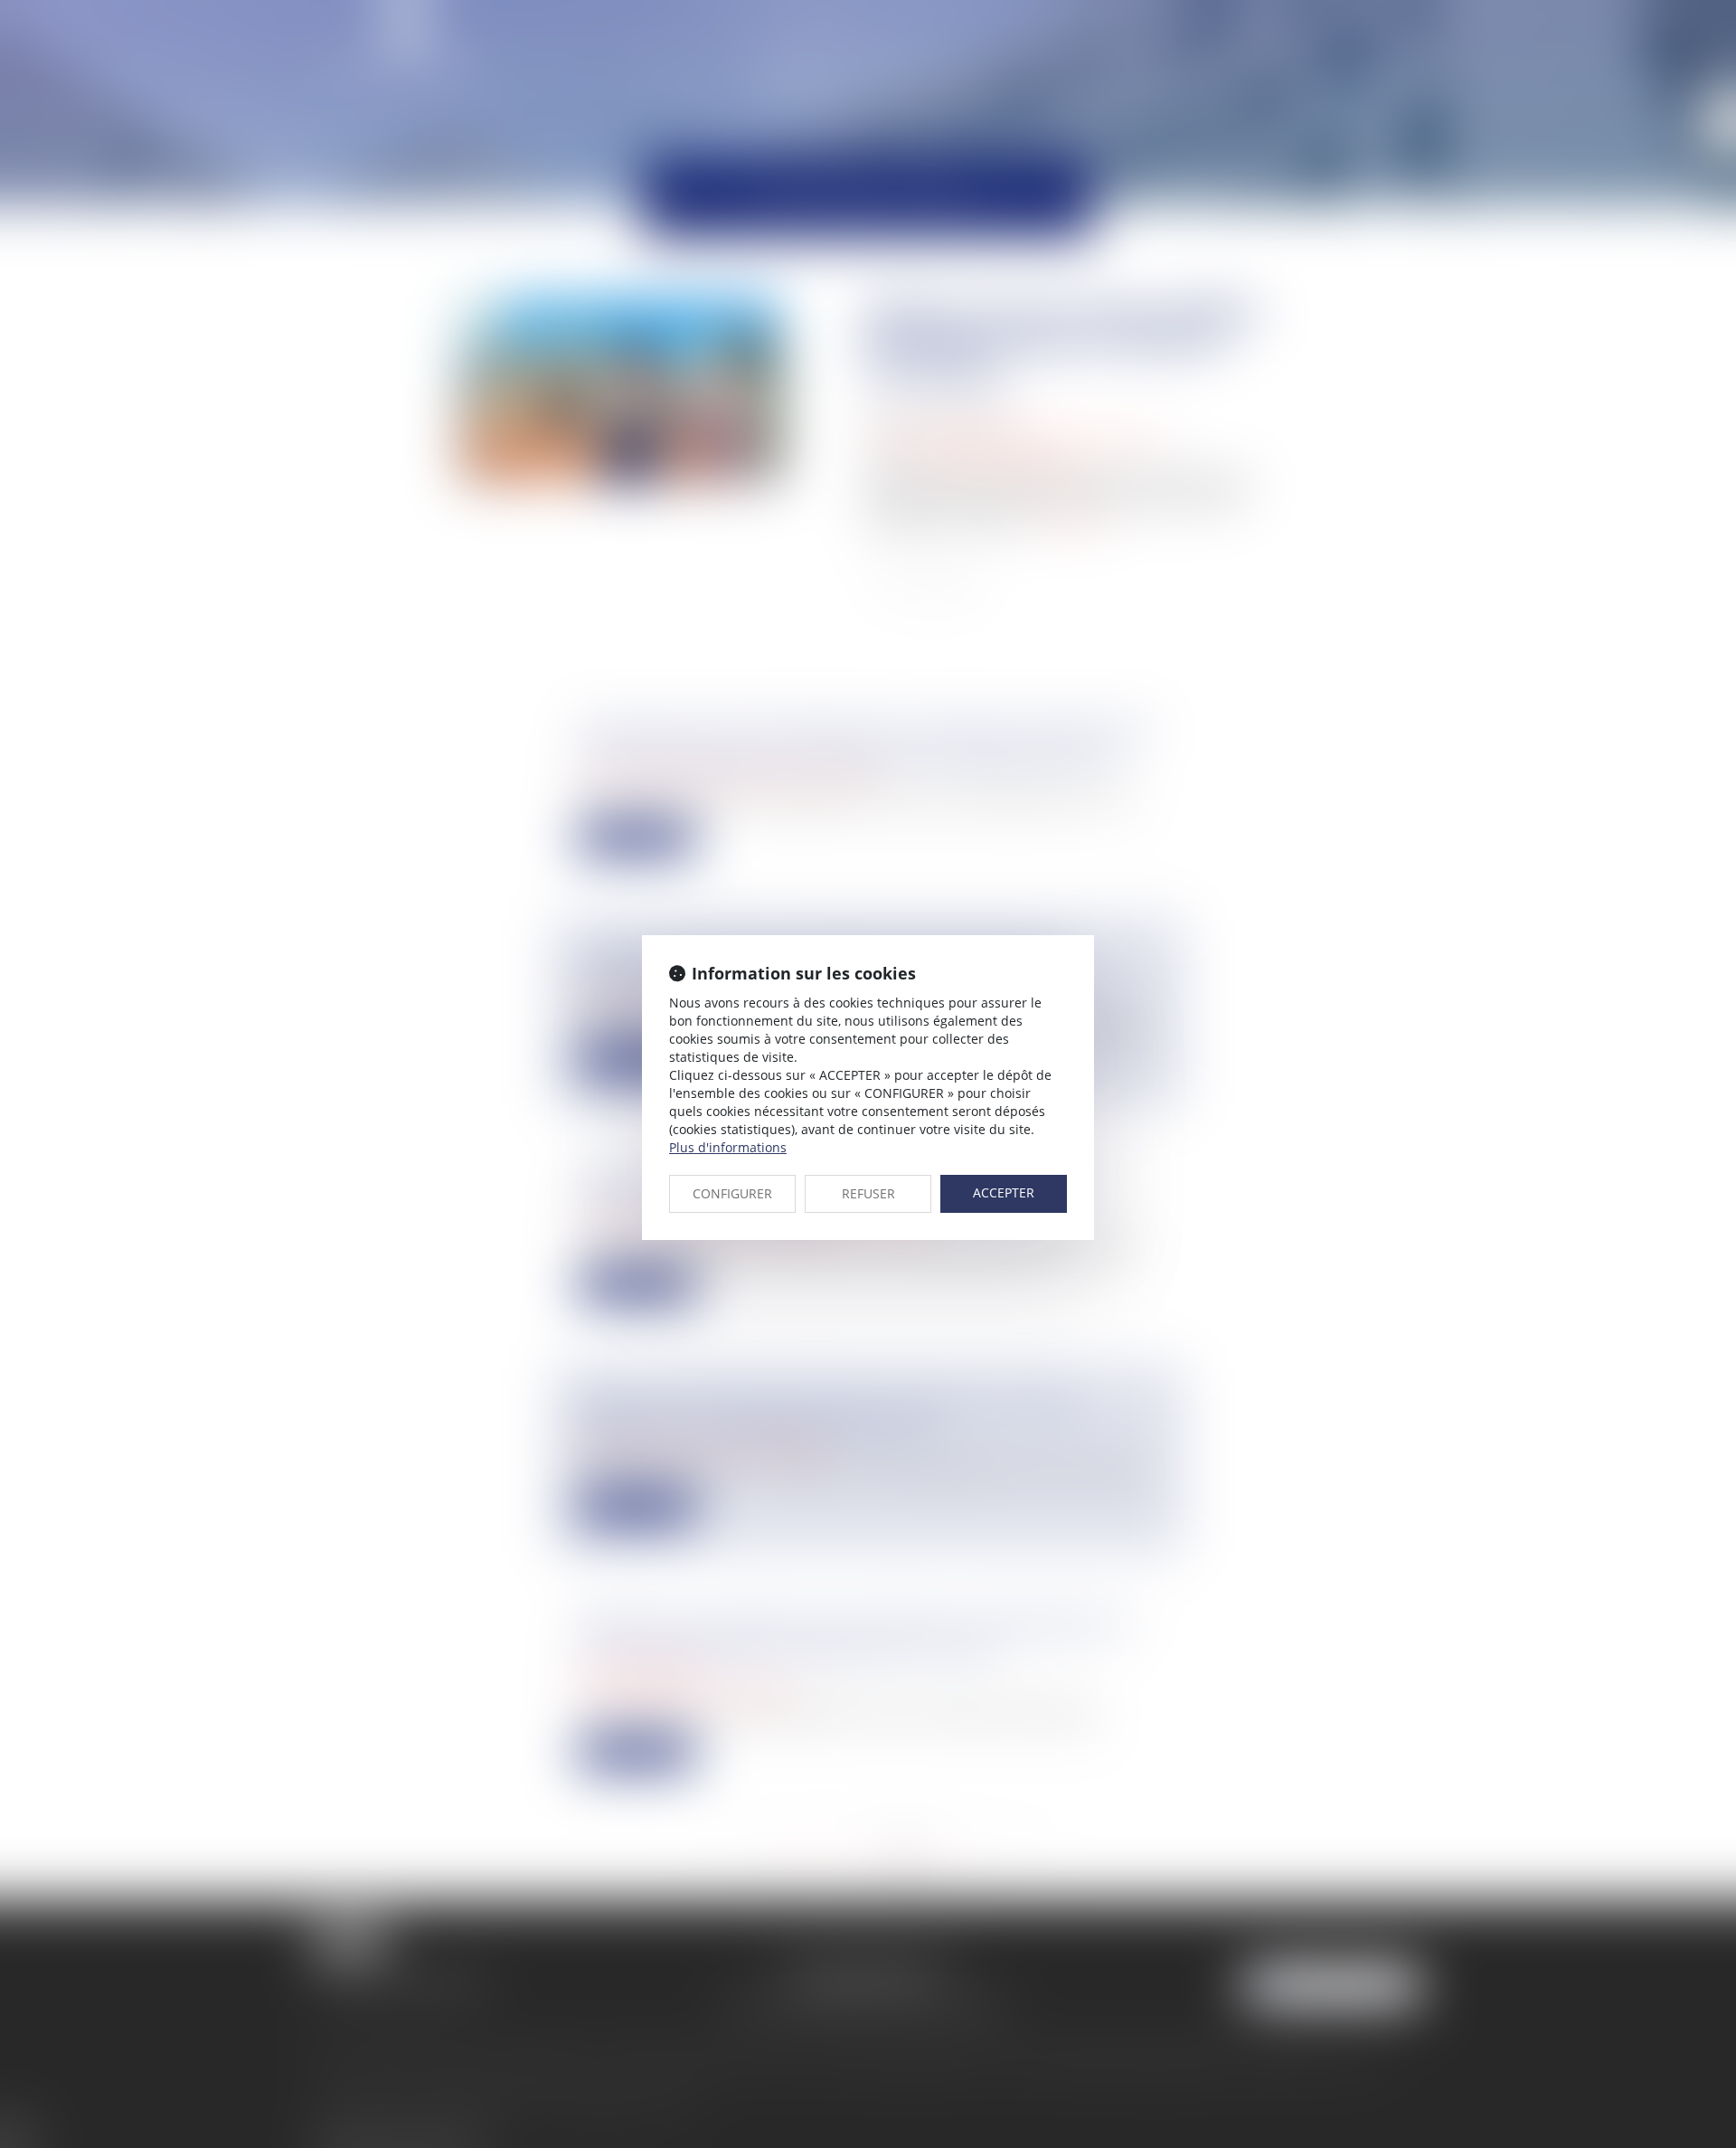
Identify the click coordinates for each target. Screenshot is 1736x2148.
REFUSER (868, 1193)
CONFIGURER (732, 1193)
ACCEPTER (1004, 1192)
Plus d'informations (728, 1147)
